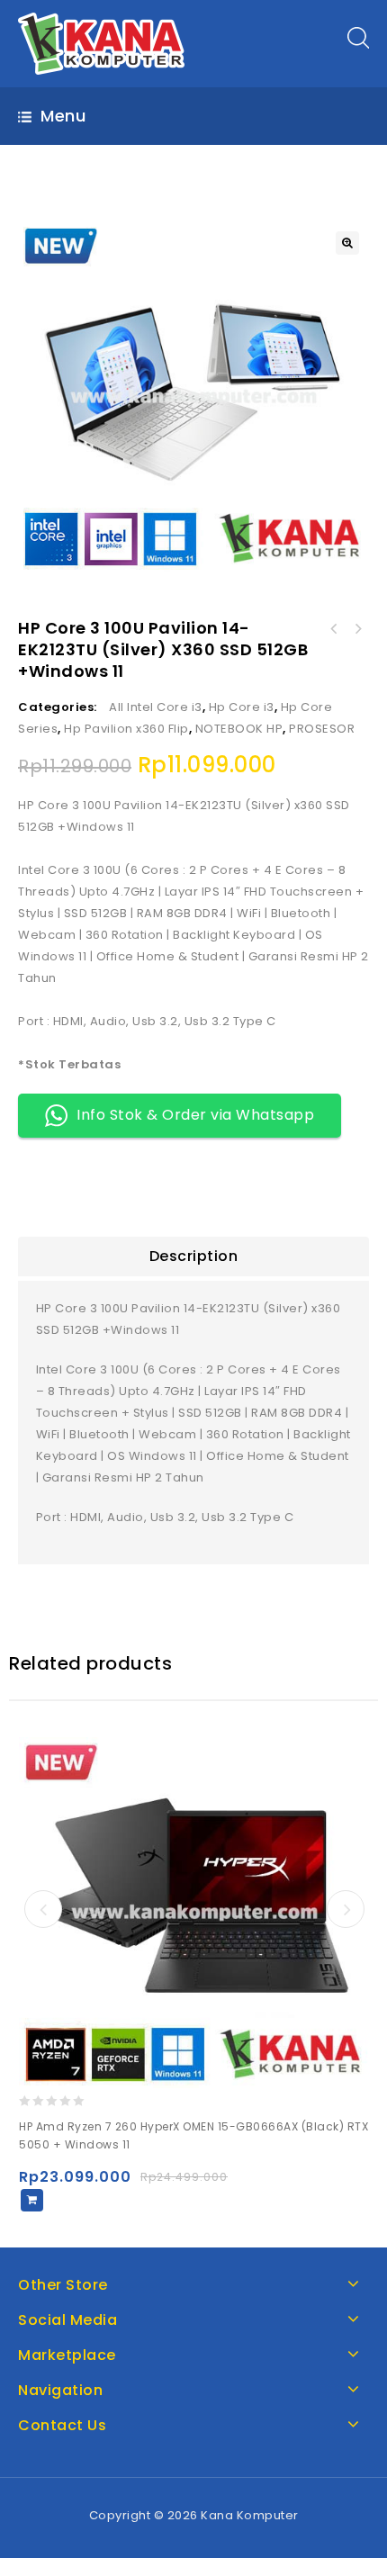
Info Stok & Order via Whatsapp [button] (195, 1115)
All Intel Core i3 (156, 707)
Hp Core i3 (242, 707)
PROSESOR (322, 729)
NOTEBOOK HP (239, 729)
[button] (347, 243)
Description (194, 1256)
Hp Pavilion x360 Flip (126, 729)
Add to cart (32, 2200)
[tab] (193, 1256)
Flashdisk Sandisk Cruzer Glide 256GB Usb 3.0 (334, 629)
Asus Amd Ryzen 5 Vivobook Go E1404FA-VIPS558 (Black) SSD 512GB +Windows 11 (357, 629)
